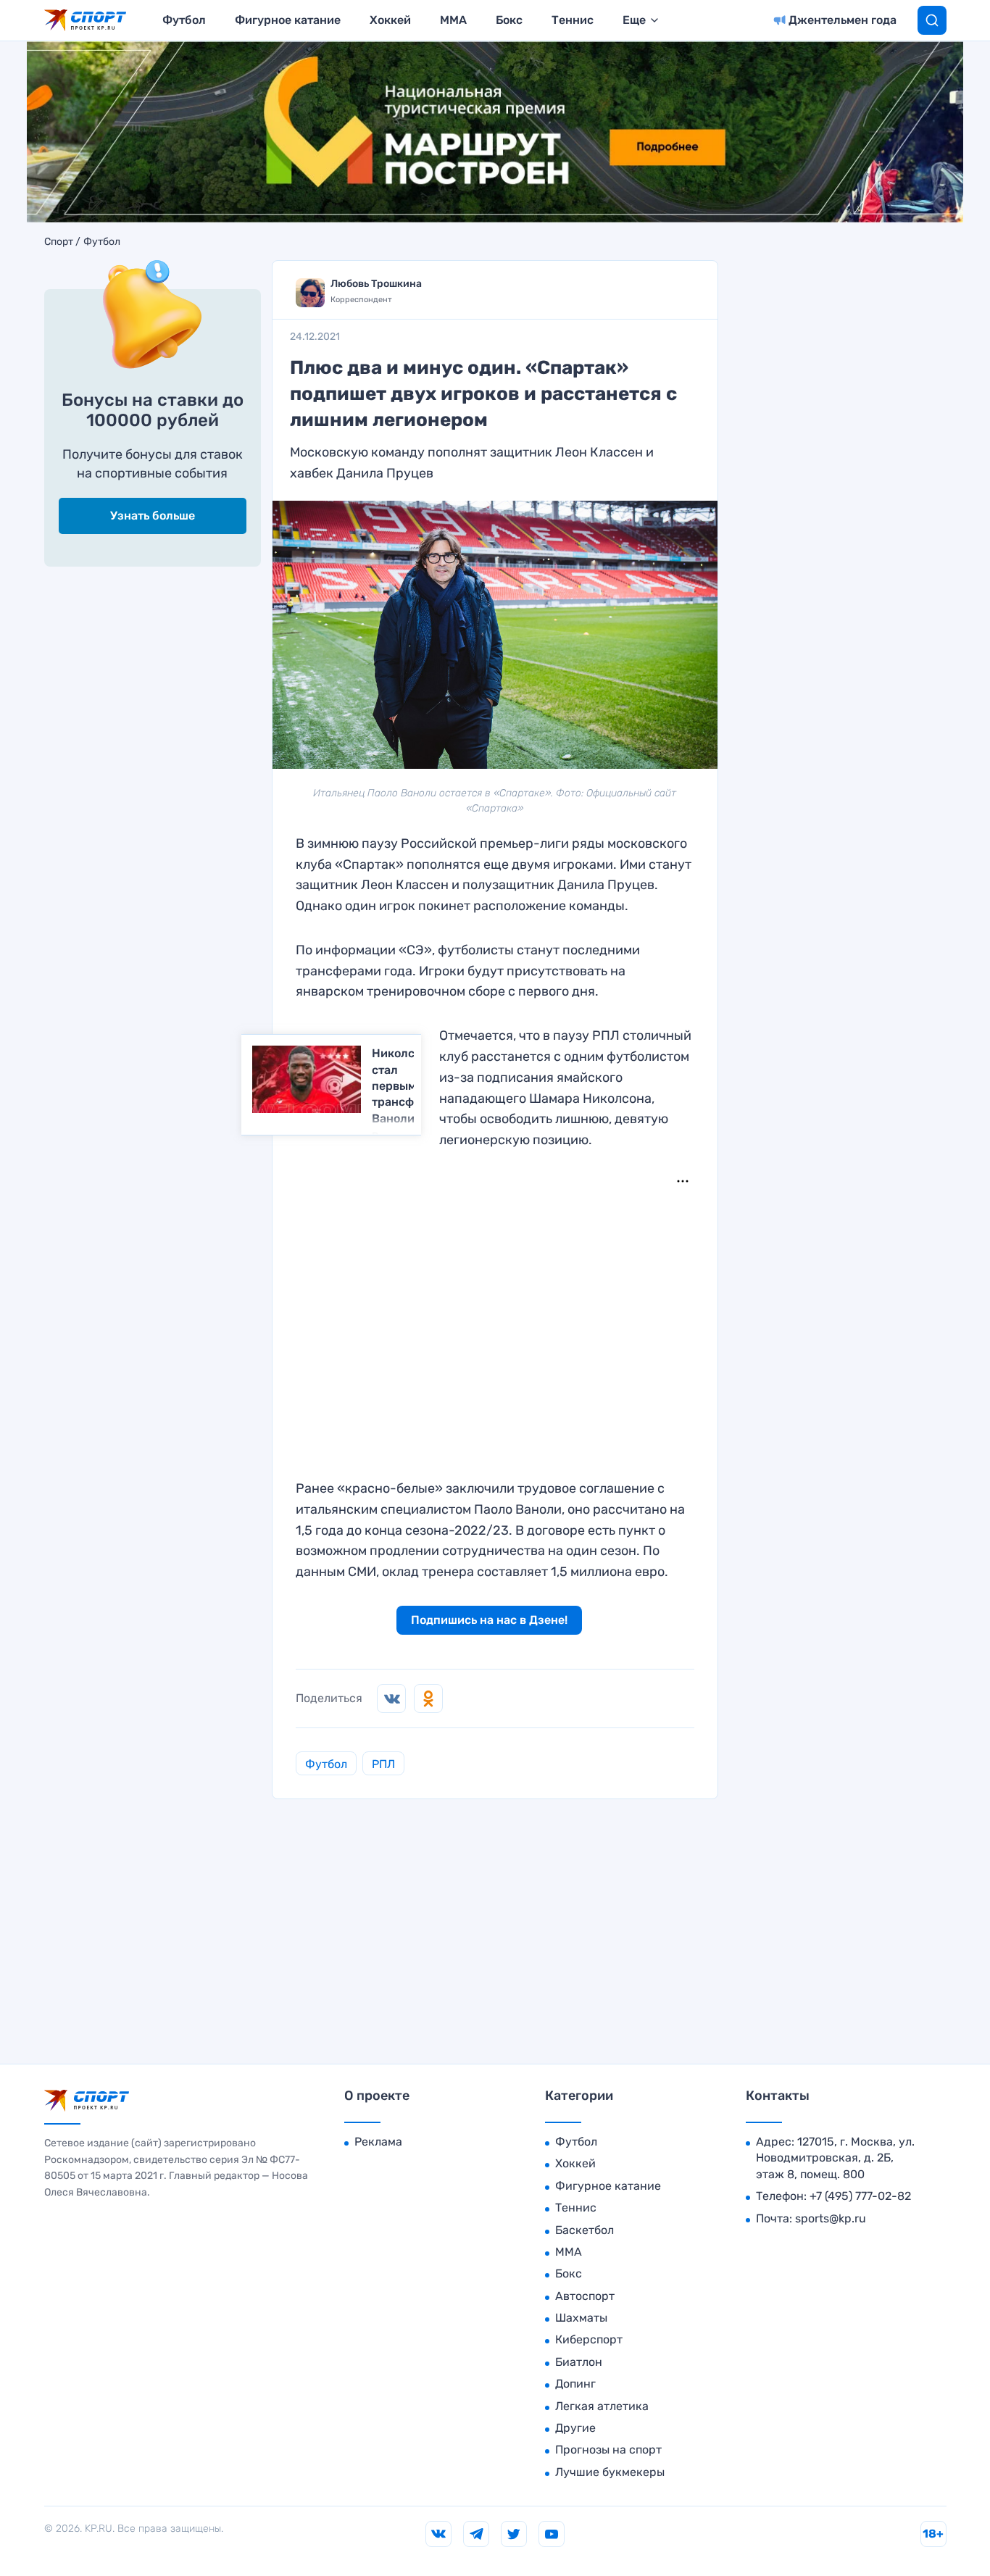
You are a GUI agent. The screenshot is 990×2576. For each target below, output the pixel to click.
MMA (453, 20)
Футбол (184, 20)
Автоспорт (585, 2296)
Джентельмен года (843, 20)
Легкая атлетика (602, 2406)
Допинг (575, 2384)
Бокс (509, 20)
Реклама (378, 2142)
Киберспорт (589, 2339)
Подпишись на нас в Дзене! (489, 1620)
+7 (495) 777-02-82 (860, 2196)
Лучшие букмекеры (610, 2472)
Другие (575, 2428)
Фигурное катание (288, 20)
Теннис (573, 20)
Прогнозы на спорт (608, 2450)
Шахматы (581, 2318)
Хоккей (390, 20)
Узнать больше (153, 516)
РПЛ (383, 1764)
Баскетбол (585, 2230)
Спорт (59, 242)
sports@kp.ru (831, 2218)
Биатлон (579, 2362)
